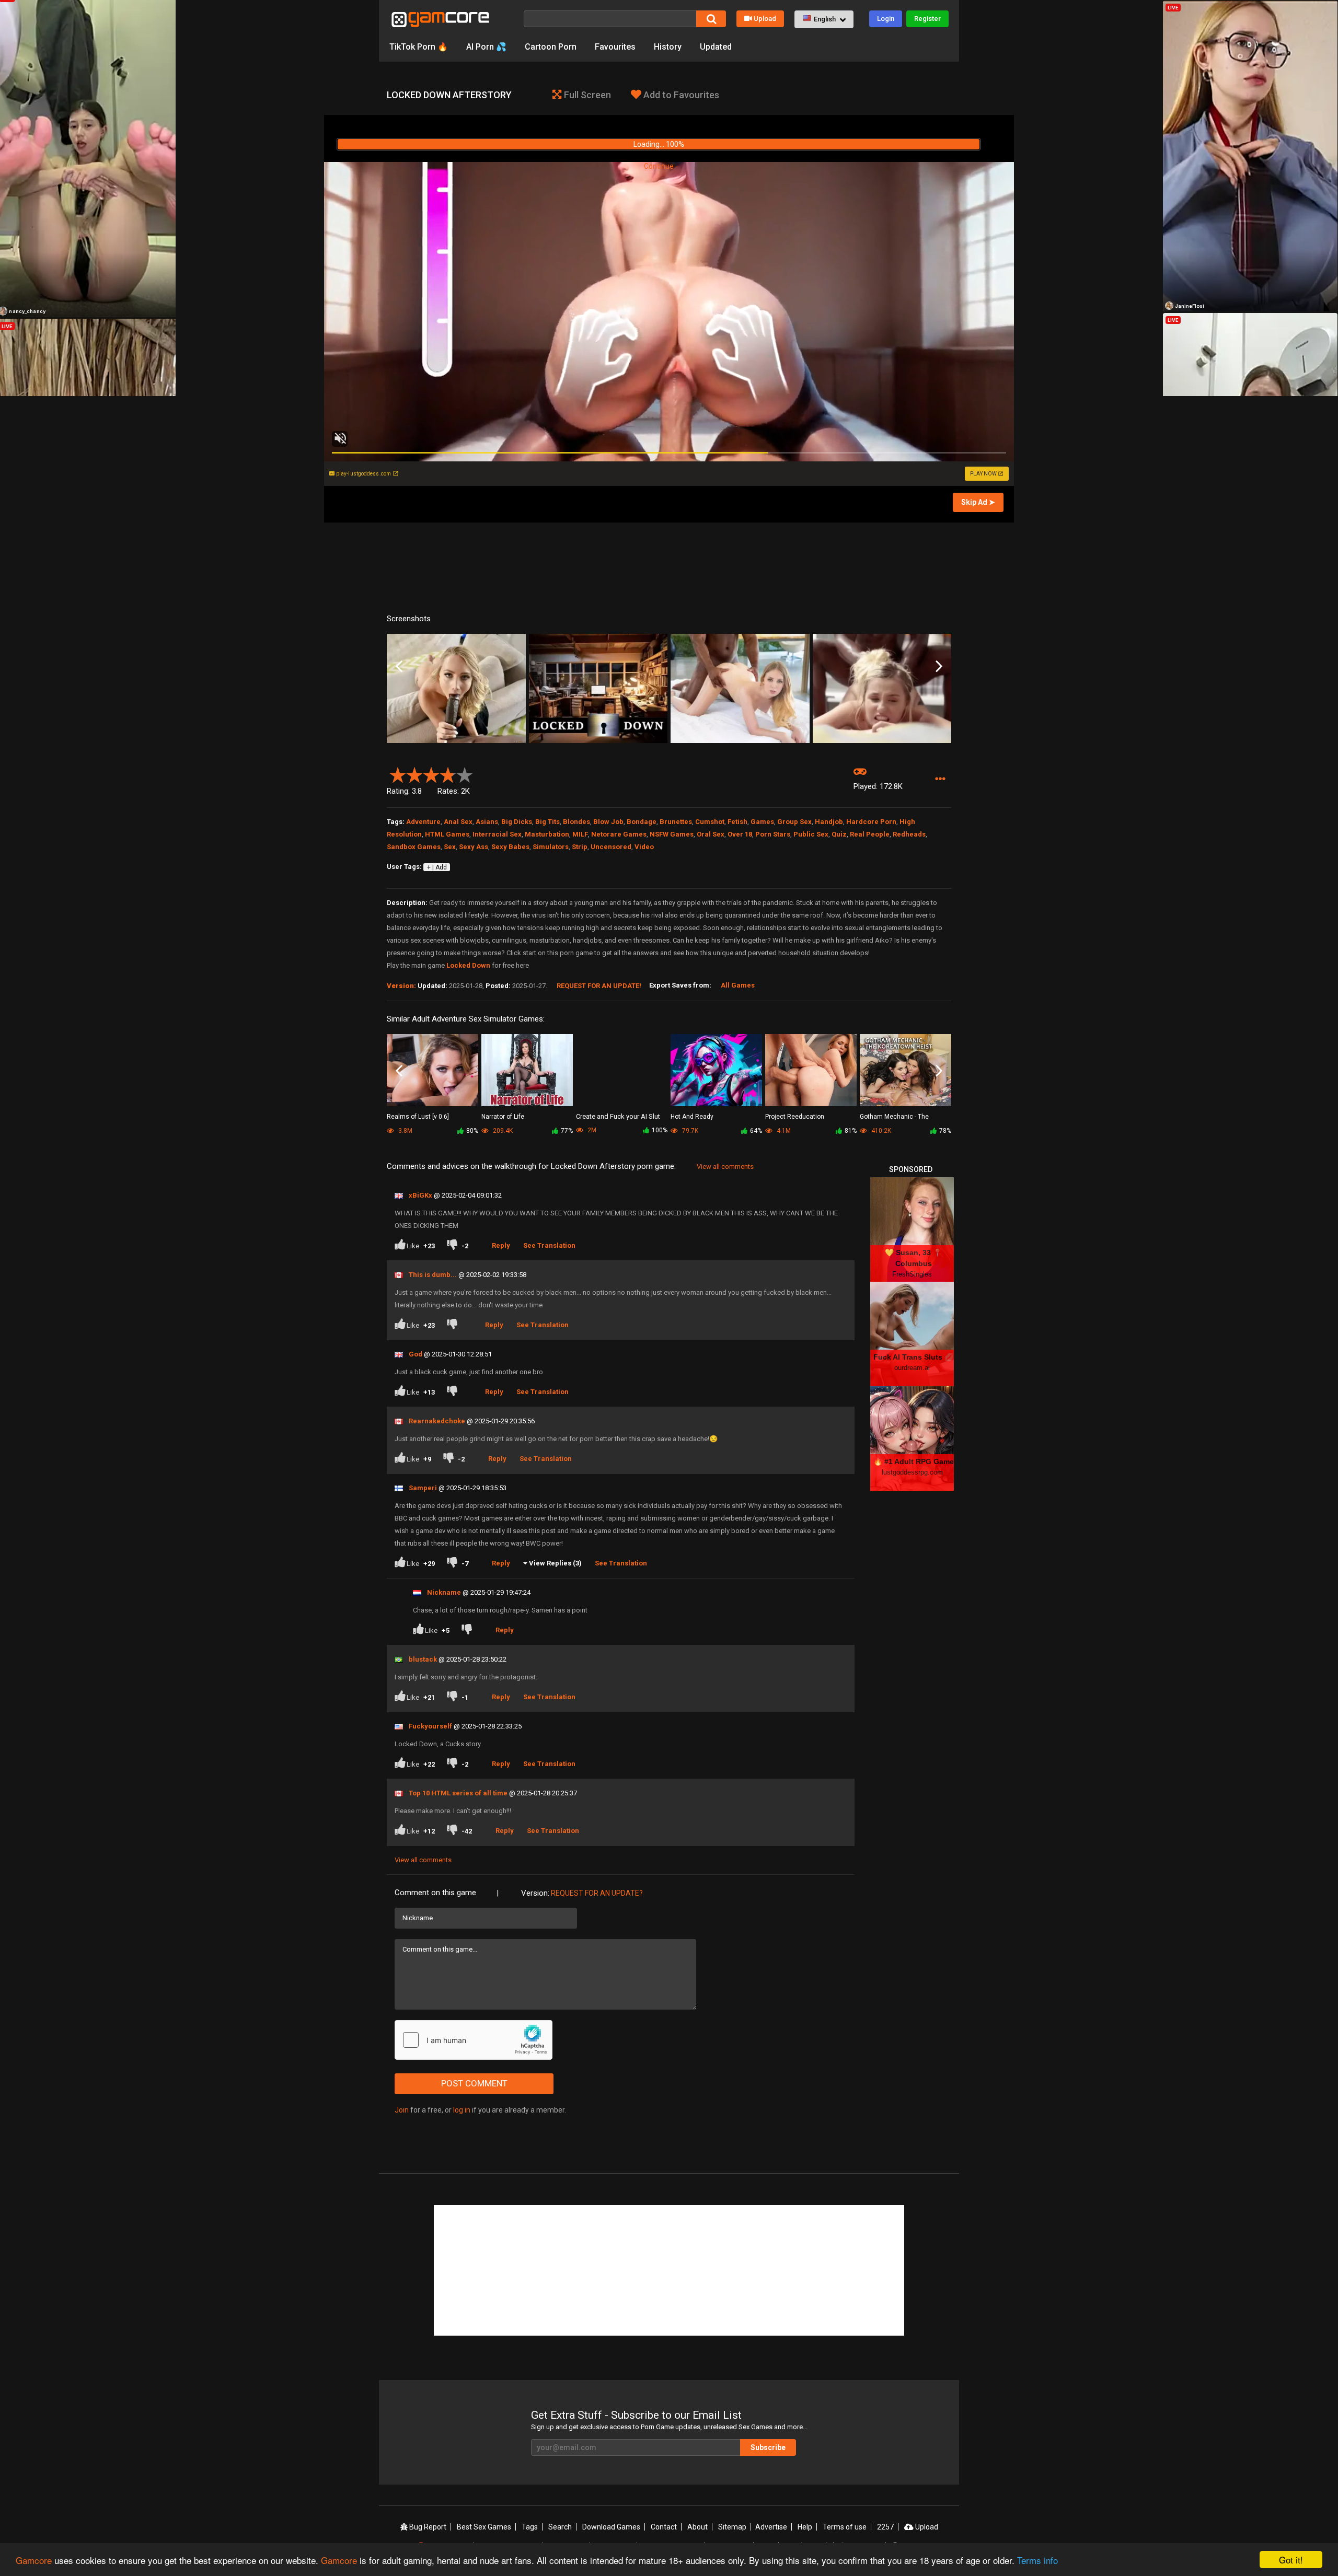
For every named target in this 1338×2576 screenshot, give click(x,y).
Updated (716, 47)
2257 (885, 2527)
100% (660, 1130)
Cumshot (710, 822)
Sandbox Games (414, 847)
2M (591, 1130)
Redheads (909, 834)
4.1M (783, 1131)
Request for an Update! (599, 986)
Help (805, 2527)
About (697, 2527)
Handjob (829, 822)
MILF (580, 834)
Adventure (423, 822)
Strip (580, 847)
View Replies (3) (555, 1563)
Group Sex (794, 822)
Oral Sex (711, 834)
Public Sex (811, 834)
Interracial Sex (497, 834)
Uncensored (611, 847)
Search (560, 2527)
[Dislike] (454, 1325)
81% (851, 1131)
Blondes (576, 822)
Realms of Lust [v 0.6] (418, 1117)
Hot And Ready (692, 1117)
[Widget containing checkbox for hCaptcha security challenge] (474, 2040)
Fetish (737, 822)
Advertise (771, 2527)
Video (644, 847)
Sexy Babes (510, 847)
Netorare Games (619, 834)
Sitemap (732, 2527)
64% (756, 1131)
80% (472, 1131)
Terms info (1037, 2560)
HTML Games (447, 834)
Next (939, 667)
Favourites (615, 47)
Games (762, 822)
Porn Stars (773, 834)
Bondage (642, 822)
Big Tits (547, 822)
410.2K (880, 1131)
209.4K (502, 1131)
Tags (530, 2527)
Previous (399, 667)
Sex (450, 847)
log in (462, 2110)
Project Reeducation (795, 1117)
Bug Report (427, 2527)
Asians (487, 822)
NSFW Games (672, 834)
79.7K (689, 1131)
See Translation (549, 1245)
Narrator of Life (503, 1117)
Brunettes (676, 822)
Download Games (611, 2527)
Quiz (839, 834)
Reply (501, 1245)
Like (420, 1246)
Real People (870, 834)
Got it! (1291, 2560)
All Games (738, 985)
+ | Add (437, 867)
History (668, 47)
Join (402, 2110)
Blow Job (608, 822)
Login (886, 19)
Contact (664, 2527)
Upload (765, 19)
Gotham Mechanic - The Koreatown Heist (894, 1117)
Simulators (551, 847)
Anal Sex (458, 822)
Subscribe (768, 2447)
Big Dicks (517, 822)
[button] (824, 19)
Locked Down (468, 965)
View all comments (725, 1167)
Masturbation (547, 834)
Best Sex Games (484, 2527)
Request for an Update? (597, 1893)
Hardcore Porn (871, 822)
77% (567, 1131)
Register (927, 19)
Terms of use (845, 2527)
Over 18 (740, 834)
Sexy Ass (474, 847)
